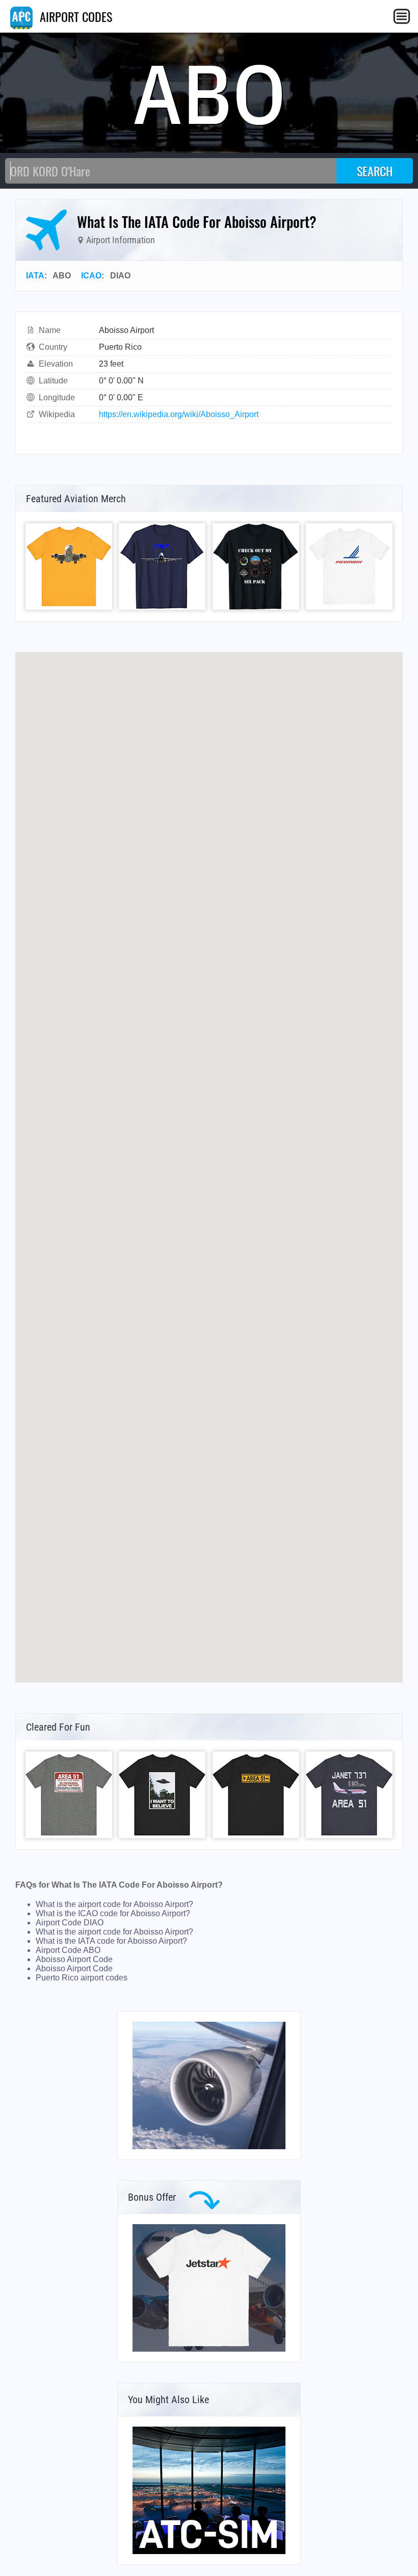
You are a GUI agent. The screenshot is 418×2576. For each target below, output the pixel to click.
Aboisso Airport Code (74, 1959)
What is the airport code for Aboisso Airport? (114, 1904)
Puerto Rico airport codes (82, 1978)
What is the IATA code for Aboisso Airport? (111, 1941)
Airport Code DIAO (70, 1923)
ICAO (91, 276)
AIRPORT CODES (74, 16)
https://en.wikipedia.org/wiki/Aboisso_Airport (179, 414)
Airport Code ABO (68, 1950)
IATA (35, 276)
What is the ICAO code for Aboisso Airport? (113, 1913)
